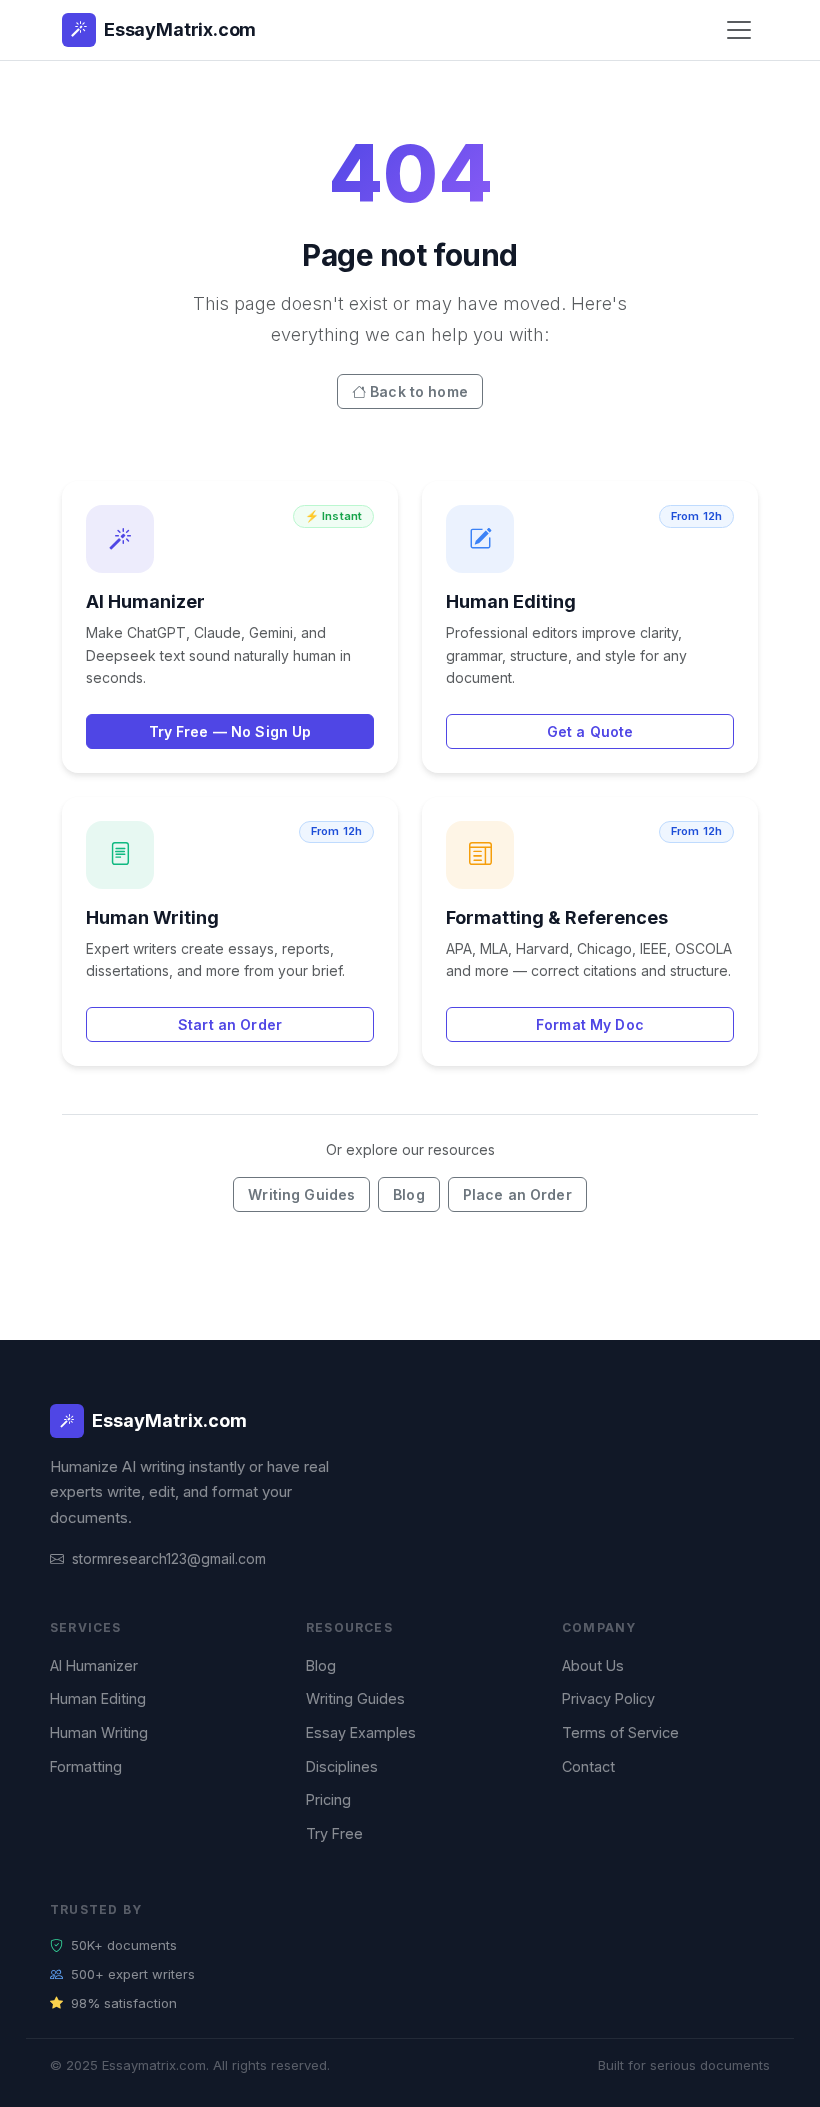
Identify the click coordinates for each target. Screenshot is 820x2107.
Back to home (419, 391)
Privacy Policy (608, 1698)
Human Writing (99, 1732)
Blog (409, 1194)
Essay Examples (361, 1732)
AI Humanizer (94, 1665)
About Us (593, 1665)
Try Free (334, 1833)
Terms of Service (620, 1732)
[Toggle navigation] (739, 30)
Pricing (328, 1799)
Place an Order (517, 1194)
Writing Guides (301, 1194)
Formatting (86, 1766)
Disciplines (342, 1766)
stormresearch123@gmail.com (169, 1558)
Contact (588, 1766)
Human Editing (98, 1698)
